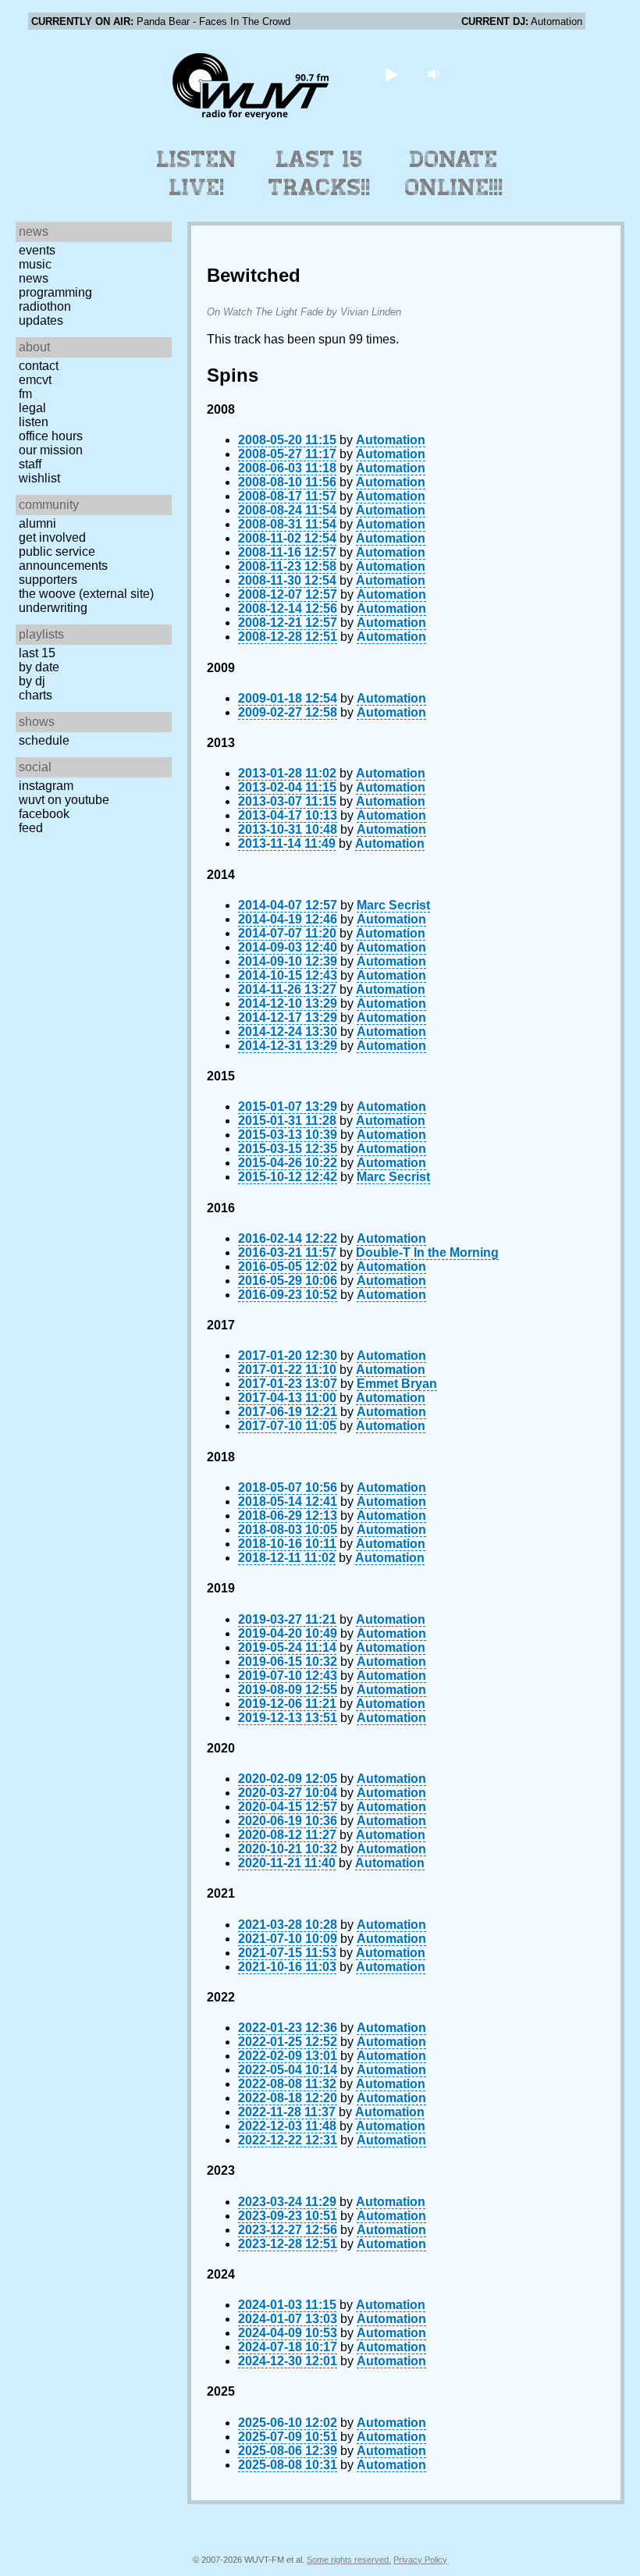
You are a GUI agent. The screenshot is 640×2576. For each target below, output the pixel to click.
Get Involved (52, 537)
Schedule (44, 740)
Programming (55, 292)
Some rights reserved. (349, 2560)
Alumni (37, 523)
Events (37, 250)
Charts (36, 695)
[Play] (391, 74)
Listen (34, 422)
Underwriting (53, 608)
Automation (391, 440)
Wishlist (39, 478)
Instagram (46, 786)
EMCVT (35, 380)
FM (25, 394)
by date (39, 667)
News (34, 278)
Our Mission (51, 450)
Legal (32, 408)
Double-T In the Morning (427, 1252)
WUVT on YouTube (64, 800)
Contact (39, 366)
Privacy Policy (420, 2560)
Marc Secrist (393, 905)
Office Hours (51, 436)
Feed (31, 828)
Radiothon (45, 306)
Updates (41, 320)
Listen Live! (197, 173)
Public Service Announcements (63, 559)
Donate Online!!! (454, 173)
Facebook (44, 814)
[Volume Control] (436, 74)
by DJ (32, 681)
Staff (30, 464)
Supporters (48, 580)
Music (35, 264)
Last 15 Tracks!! (320, 173)
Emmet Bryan (397, 1384)
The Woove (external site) (86, 594)
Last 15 (37, 653)
